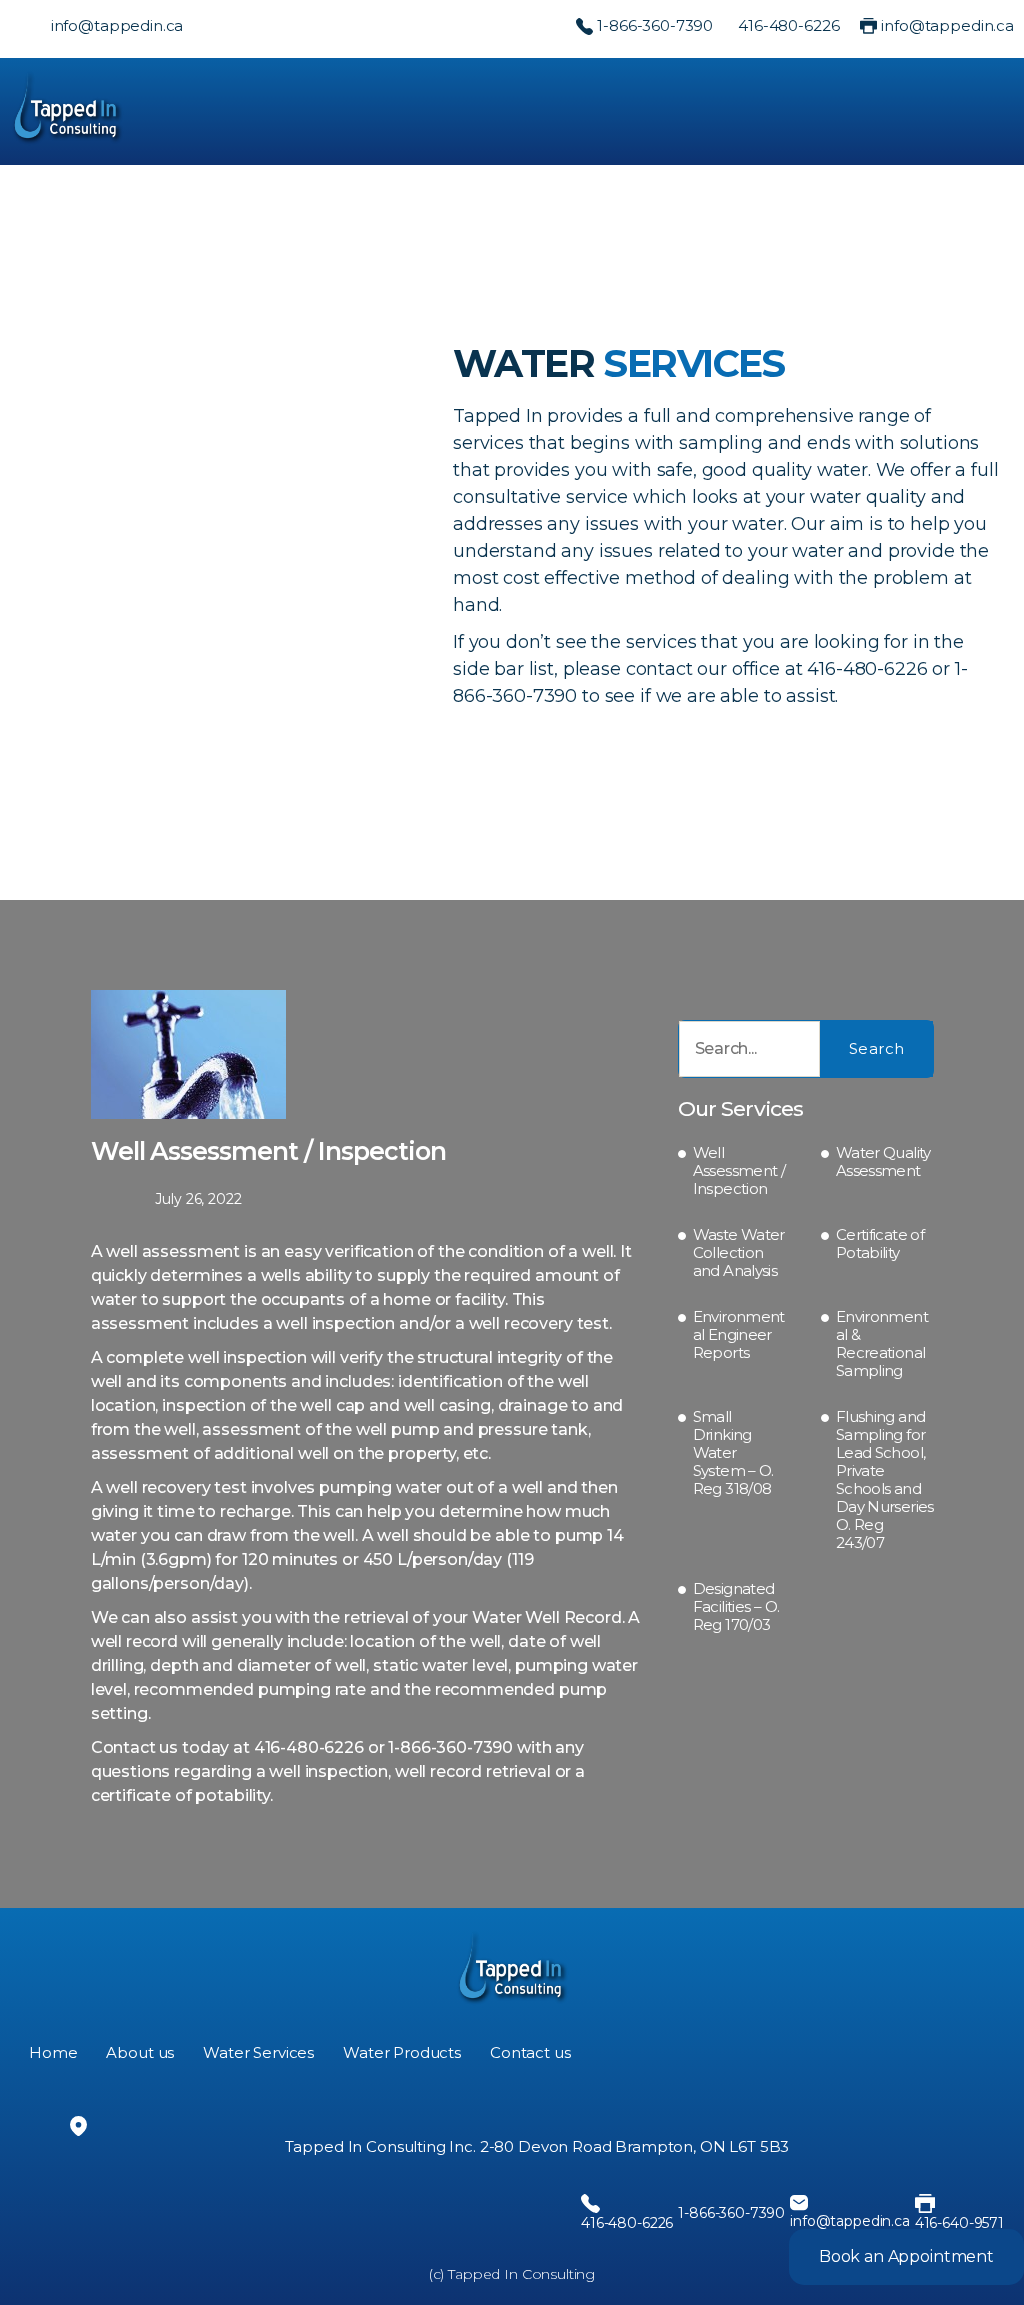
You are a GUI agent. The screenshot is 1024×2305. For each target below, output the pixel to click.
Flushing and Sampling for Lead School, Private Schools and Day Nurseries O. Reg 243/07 (885, 1480)
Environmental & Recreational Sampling (882, 1344)
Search (877, 1048)
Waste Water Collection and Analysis (739, 1253)
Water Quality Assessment (883, 1162)
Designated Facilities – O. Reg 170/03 (736, 1607)
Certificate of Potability (880, 1244)
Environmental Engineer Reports (739, 1335)
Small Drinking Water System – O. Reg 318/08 (733, 1453)
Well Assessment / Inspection (739, 1171)
